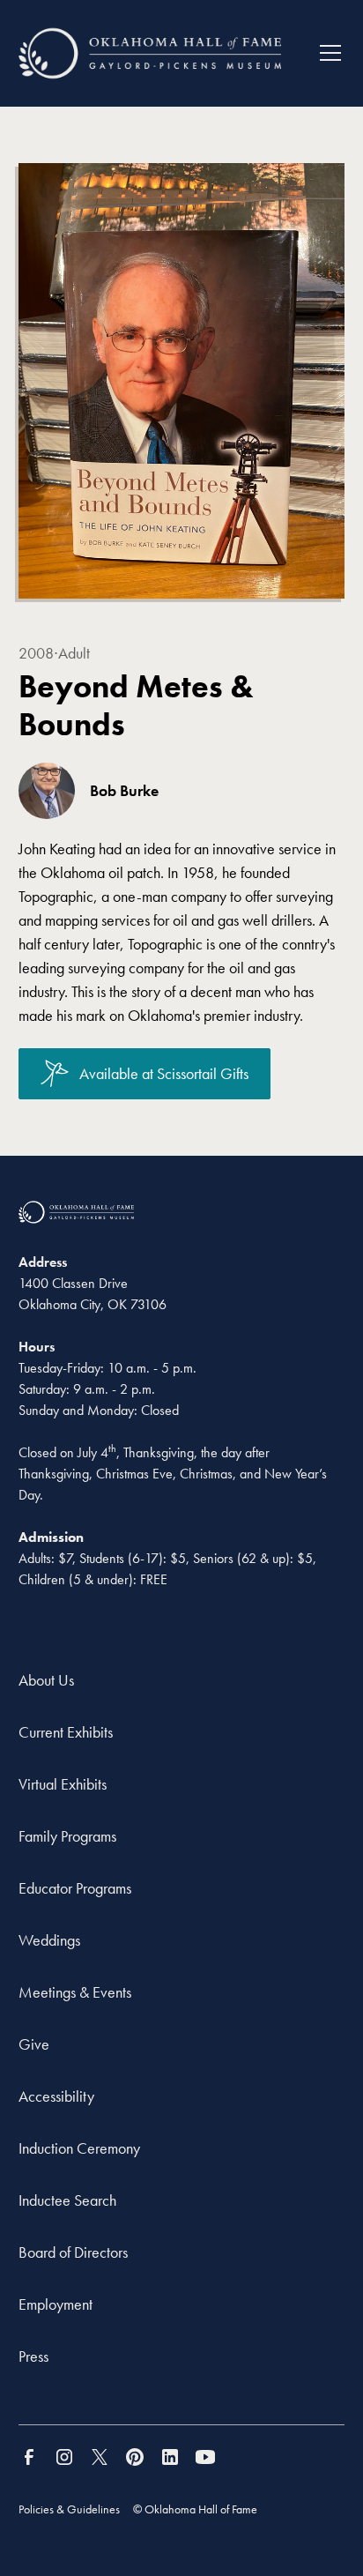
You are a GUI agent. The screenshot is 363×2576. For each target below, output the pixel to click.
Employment (56, 2304)
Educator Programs (75, 1888)
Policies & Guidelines (69, 2509)
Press (33, 2356)
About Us (46, 1680)
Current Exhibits (66, 1732)
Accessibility (56, 2096)
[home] (150, 53)
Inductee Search (67, 2200)
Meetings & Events (75, 1992)
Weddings (49, 1940)
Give (34, 2044)
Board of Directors (73, 2252)
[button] (323, 53)
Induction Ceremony (79, 2148)
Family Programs (67, 1836)
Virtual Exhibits (63, 1784)
